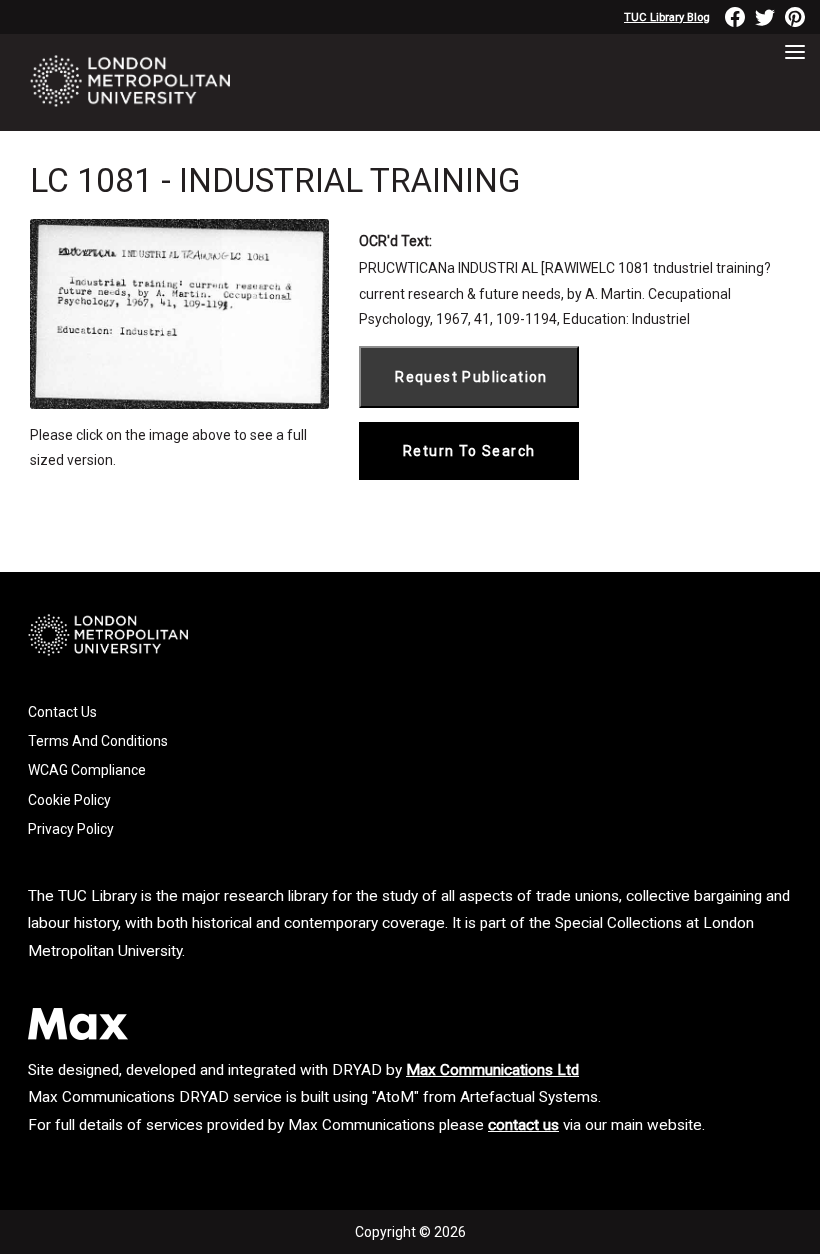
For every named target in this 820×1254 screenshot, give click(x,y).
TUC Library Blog (667, 17)
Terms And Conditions (98, 741)
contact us (523, 1125)
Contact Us (62, 712)
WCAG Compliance (87, 770)
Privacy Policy (71, 829)
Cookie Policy (69, 800)
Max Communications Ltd (492, 1070)
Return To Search (469, 451)
